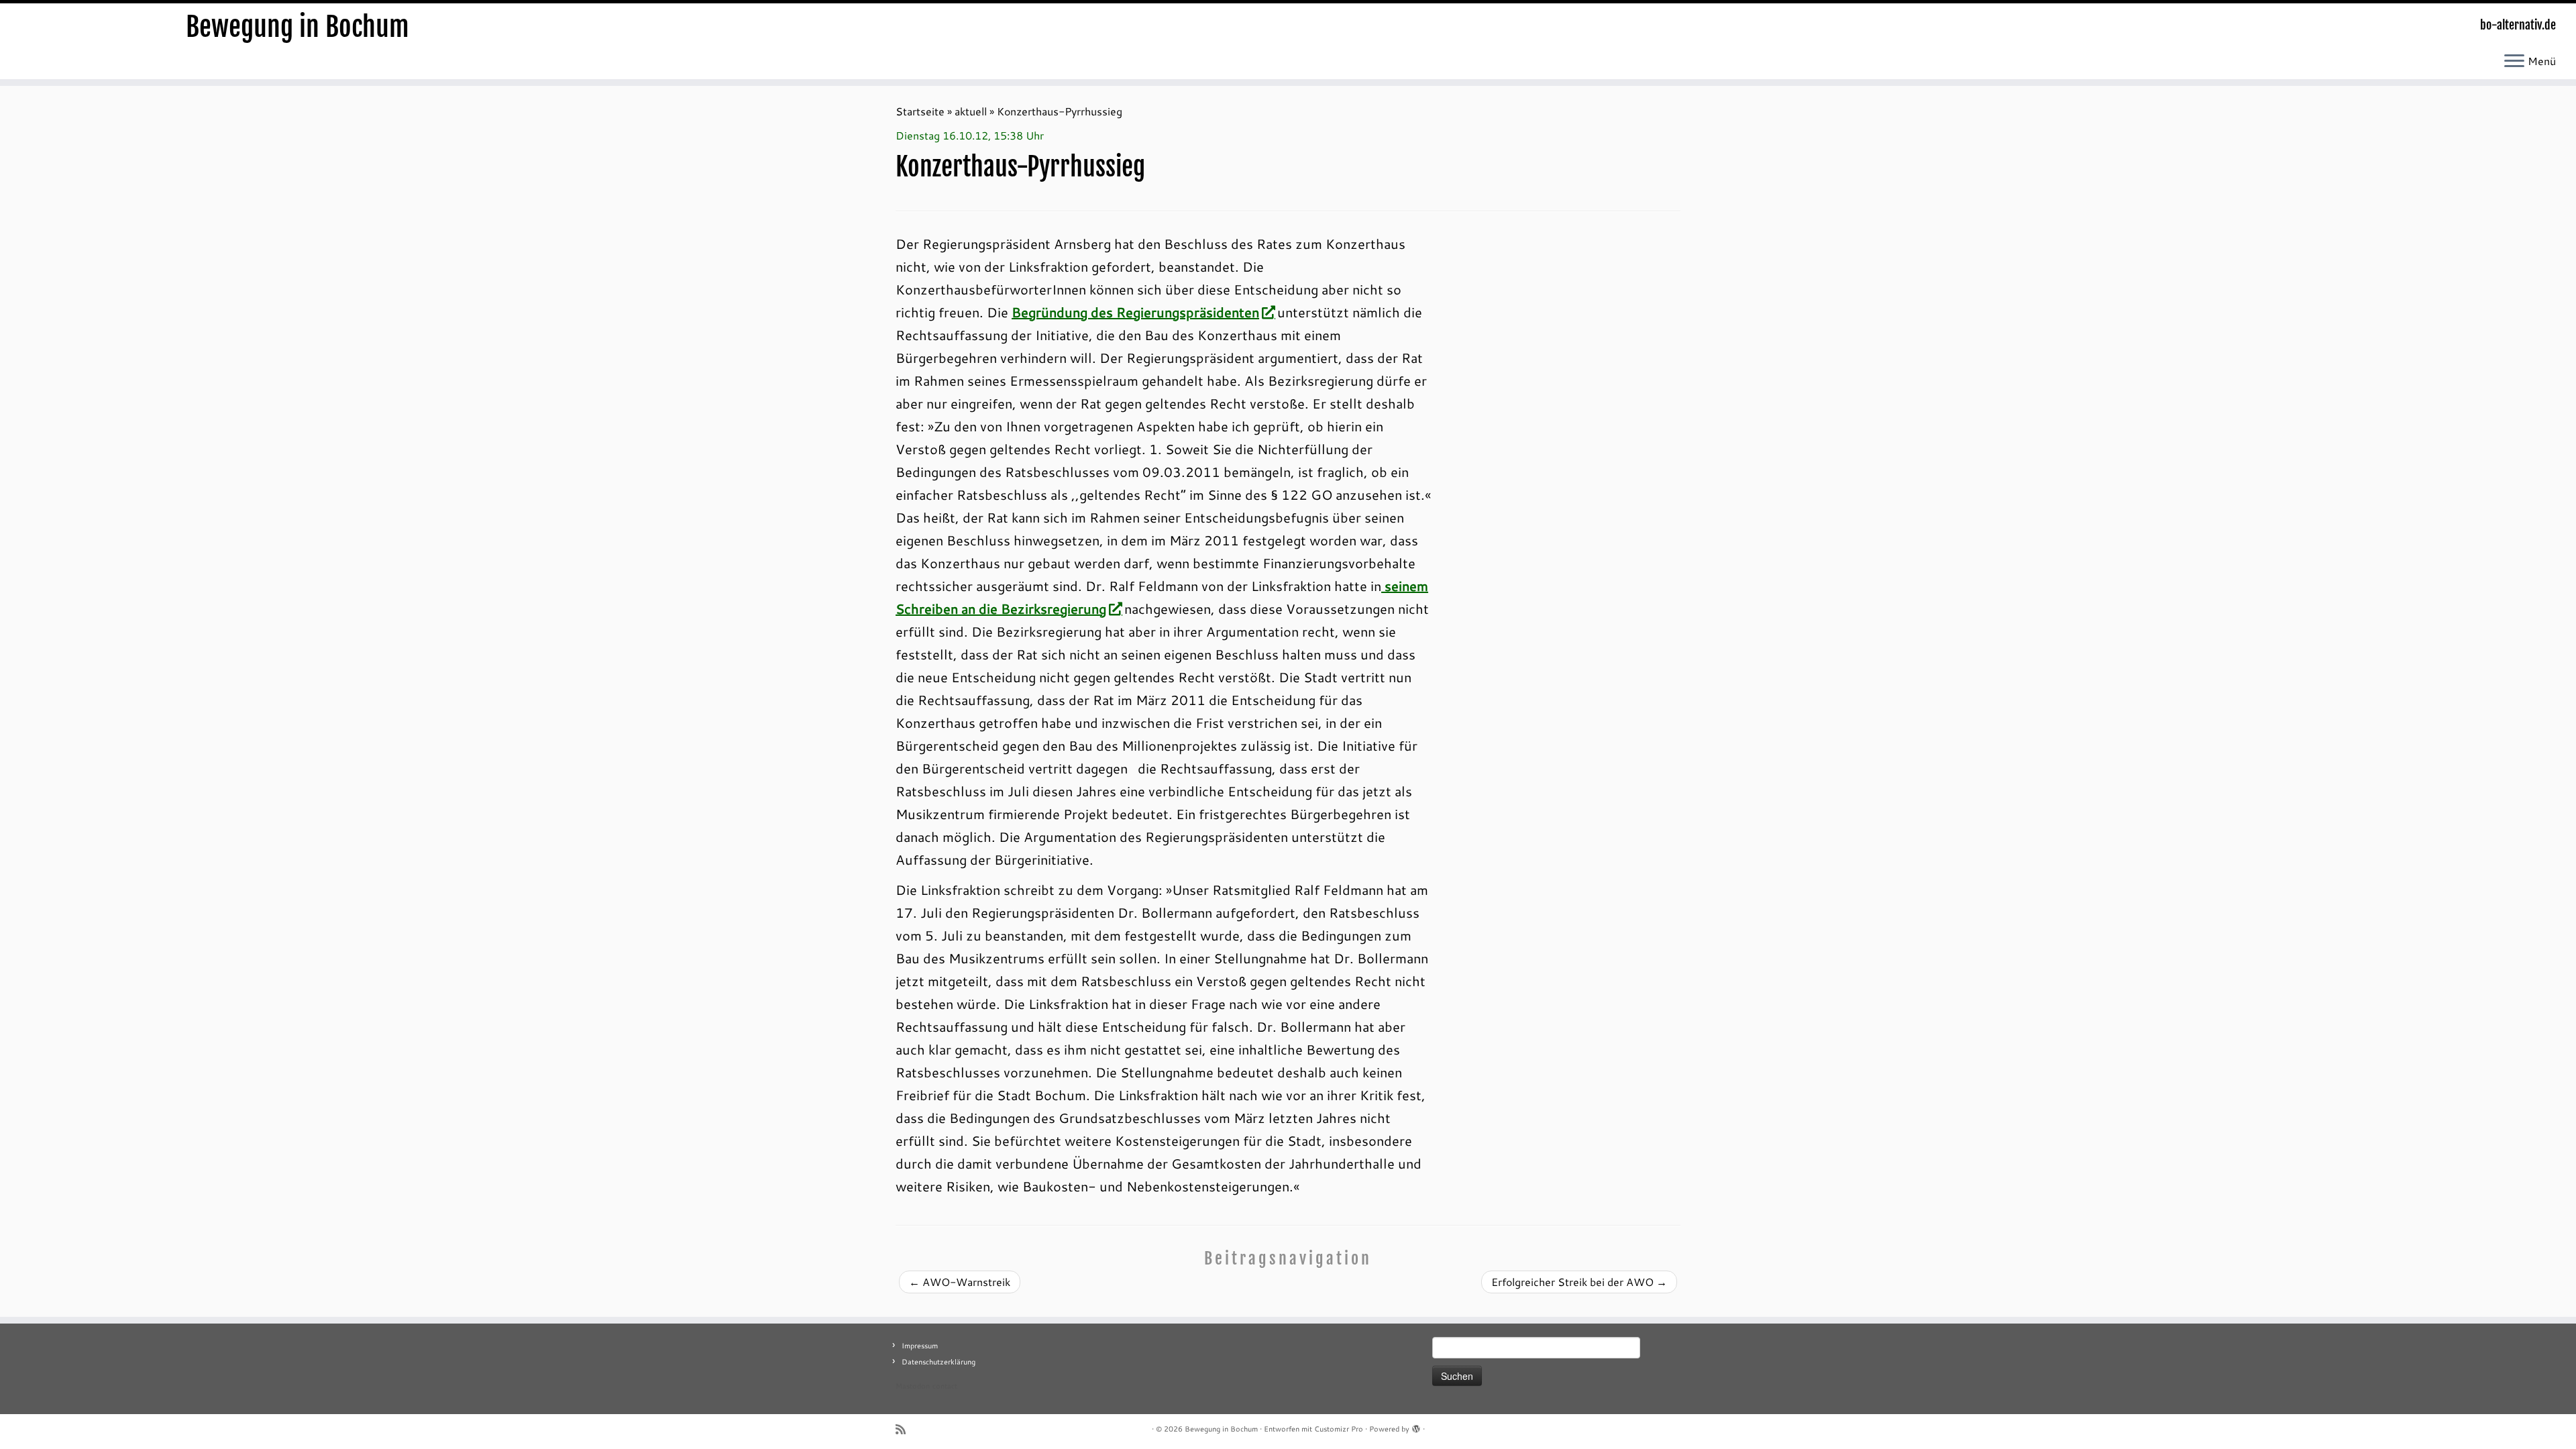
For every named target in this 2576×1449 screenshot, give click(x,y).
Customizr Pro (1339, 1429)
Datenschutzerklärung (938, 1362)
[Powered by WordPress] (1416, 1426)
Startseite (920, 111)
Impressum (920, 1346)
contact (945, 1386)
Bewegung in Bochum (298, 27)
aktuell (971, 111)
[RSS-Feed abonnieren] (905, 1429)
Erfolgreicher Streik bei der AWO (1579, 1282)
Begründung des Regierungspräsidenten (1135, 312)
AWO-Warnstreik (960, 1282)
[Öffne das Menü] (2514, 62)
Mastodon (913, 1386)
